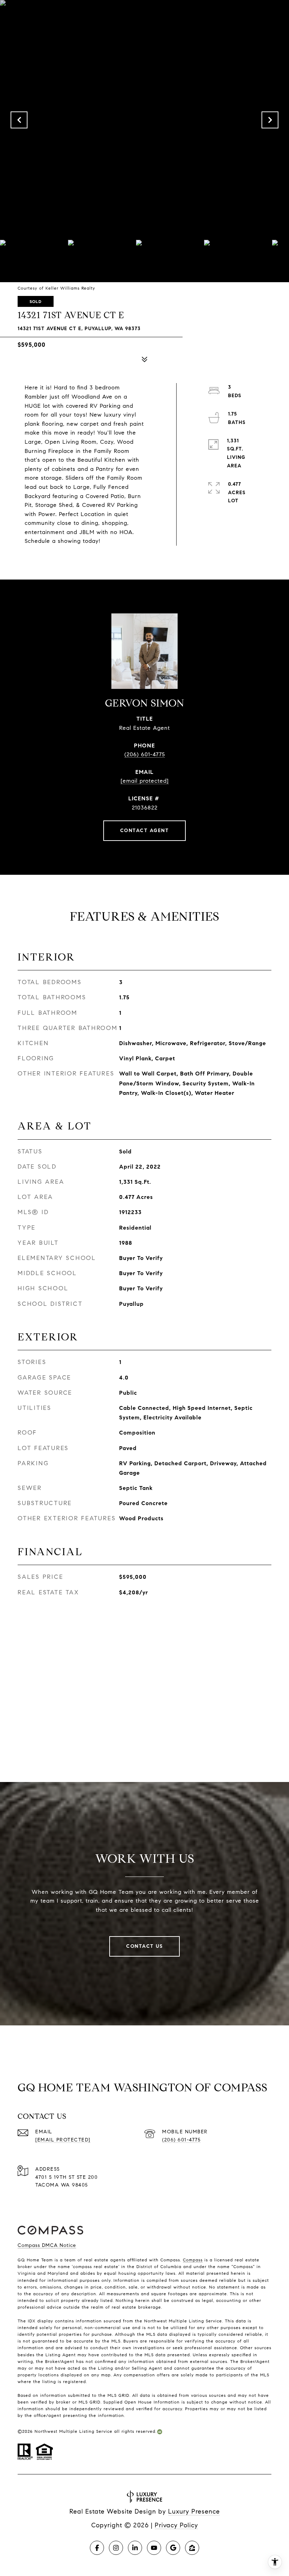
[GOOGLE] (173, 2548)
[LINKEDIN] (135, 2548)
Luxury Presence (194, 2511)
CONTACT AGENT (145, 831)
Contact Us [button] (144, 1946)
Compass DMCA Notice (47, 2245)
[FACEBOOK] (97, 2548)
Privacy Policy (176, 2525)
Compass (193, 2260)
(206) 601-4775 (145, 754)
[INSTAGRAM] (116, 2548)
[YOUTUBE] (154, 2548)
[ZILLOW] (192, 2548)
